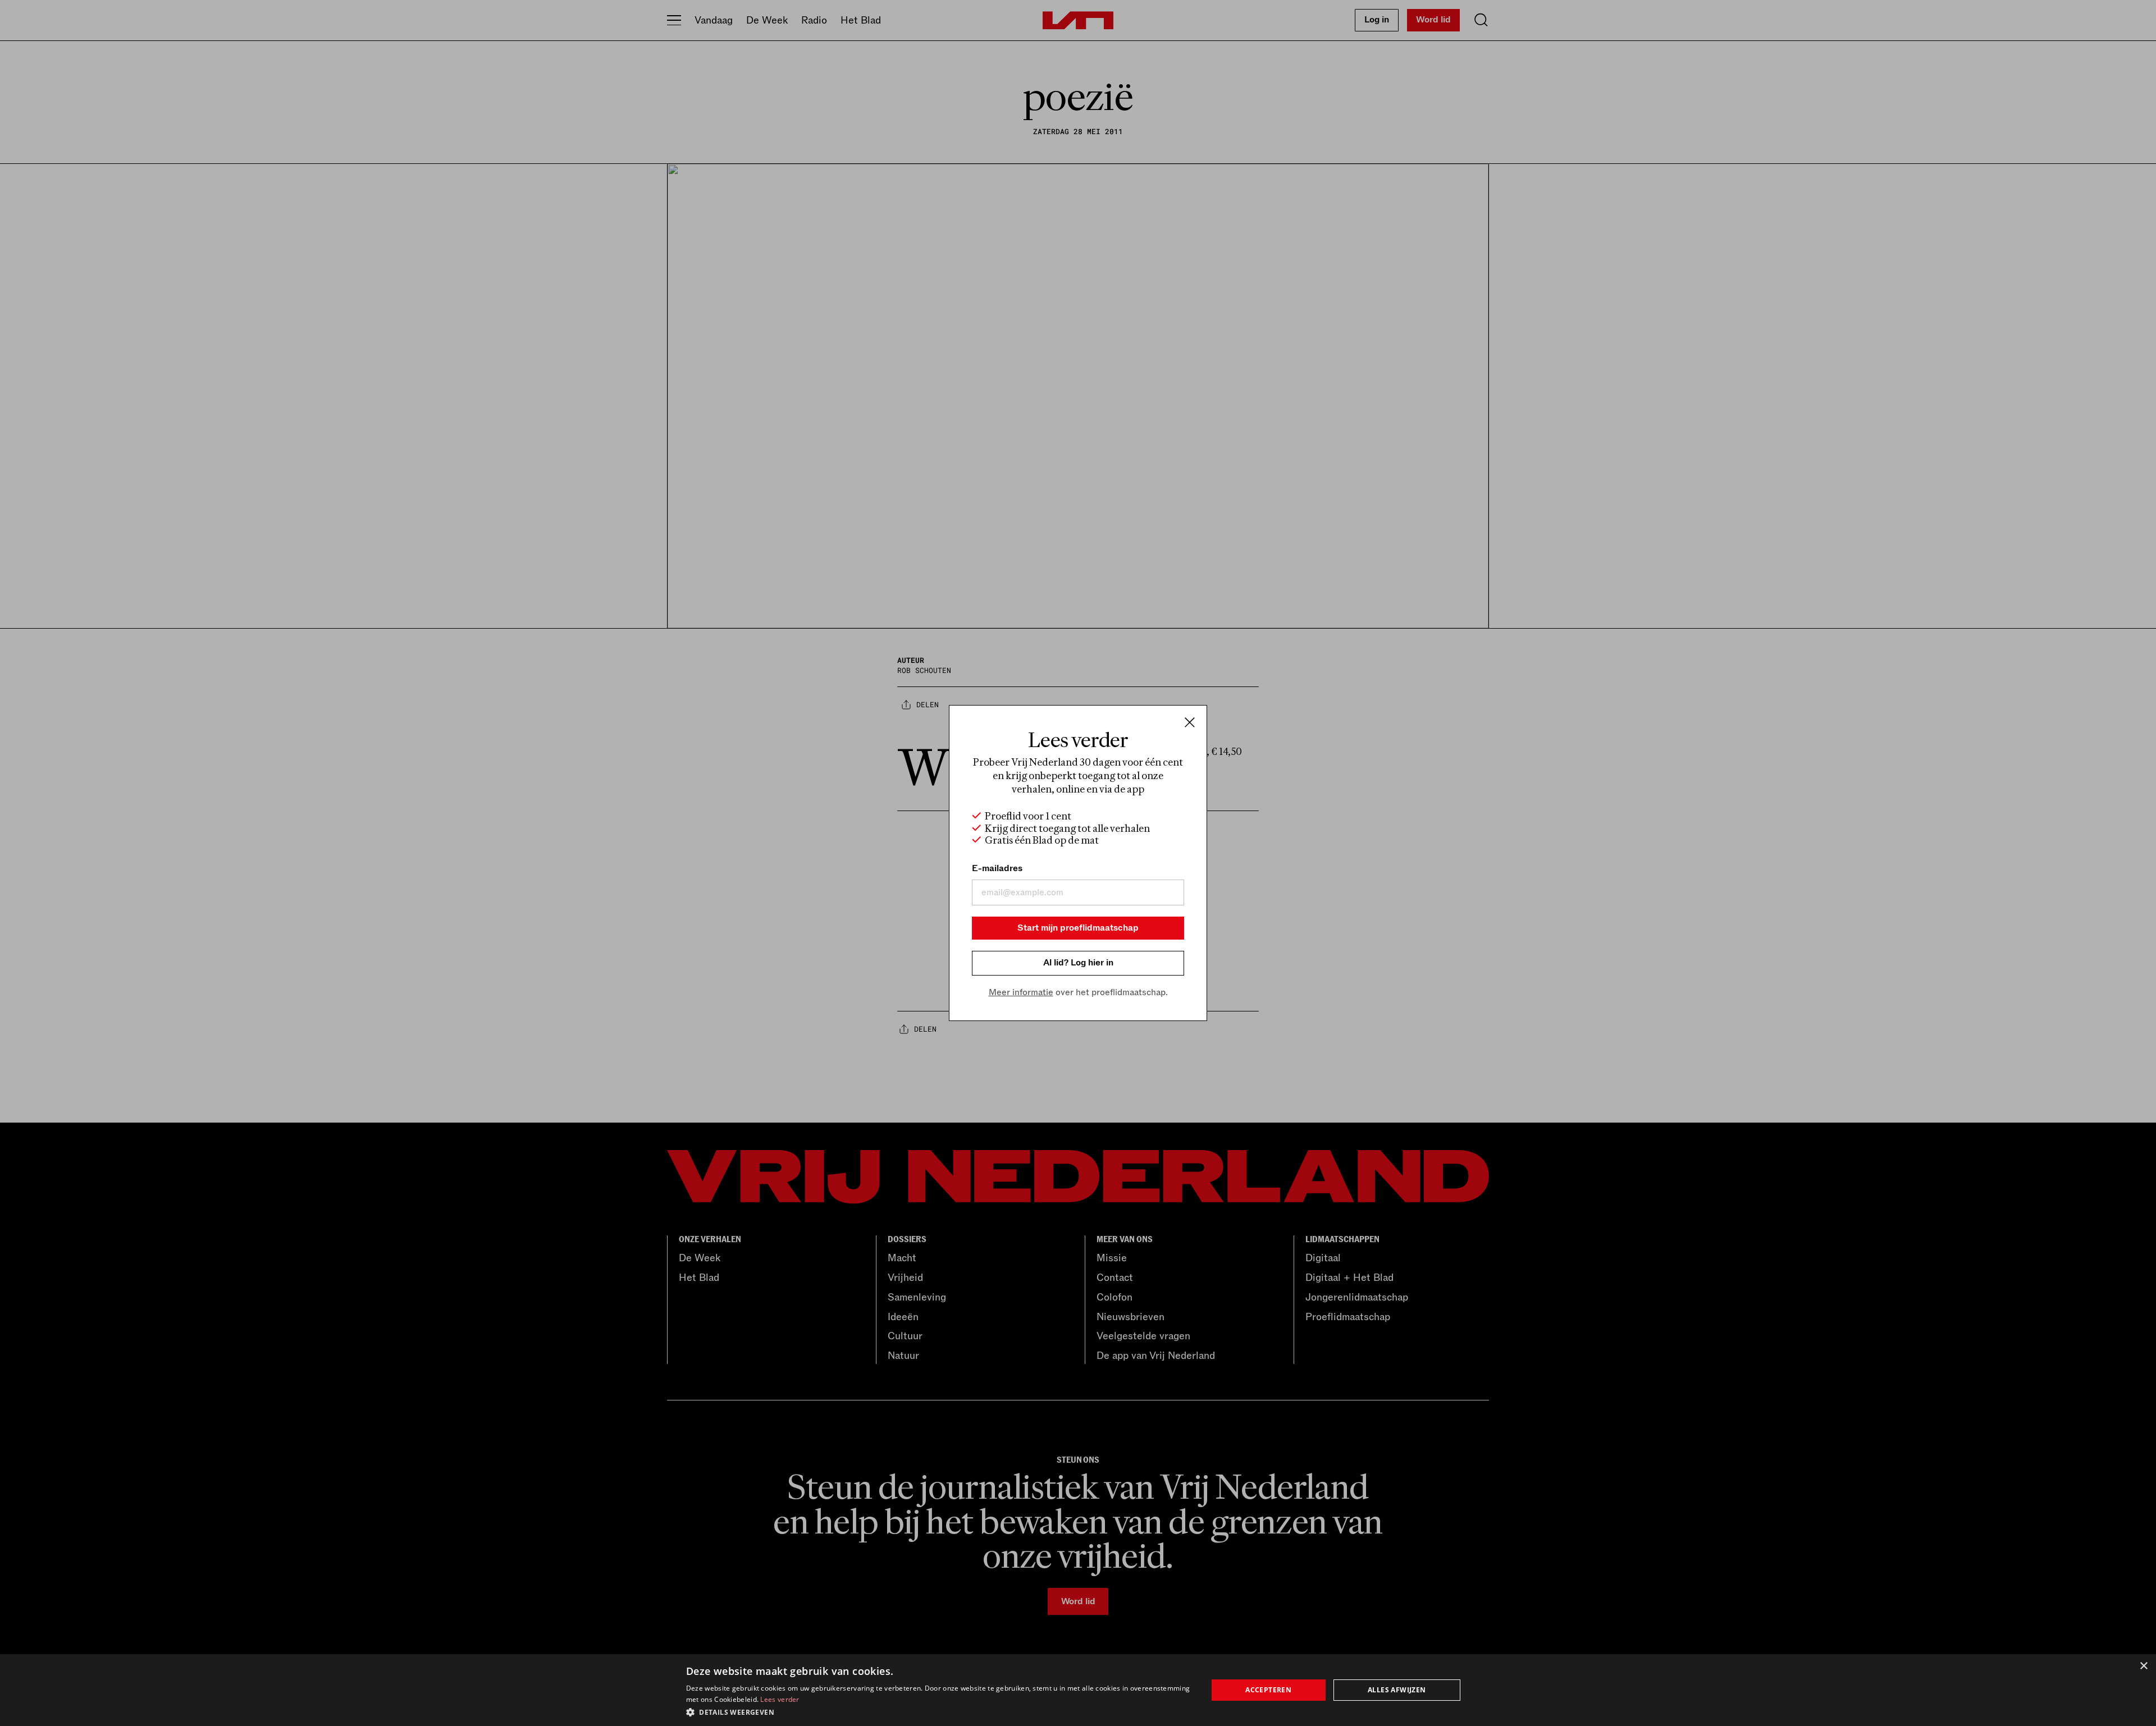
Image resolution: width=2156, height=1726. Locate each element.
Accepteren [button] (1268, 1690)
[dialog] (1078, 1690)
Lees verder (780, 1699)
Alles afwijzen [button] (1397, 1690)
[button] (939, 1711)
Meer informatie (1021, 992)
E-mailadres (997, 868)
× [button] (2143, 1666)
